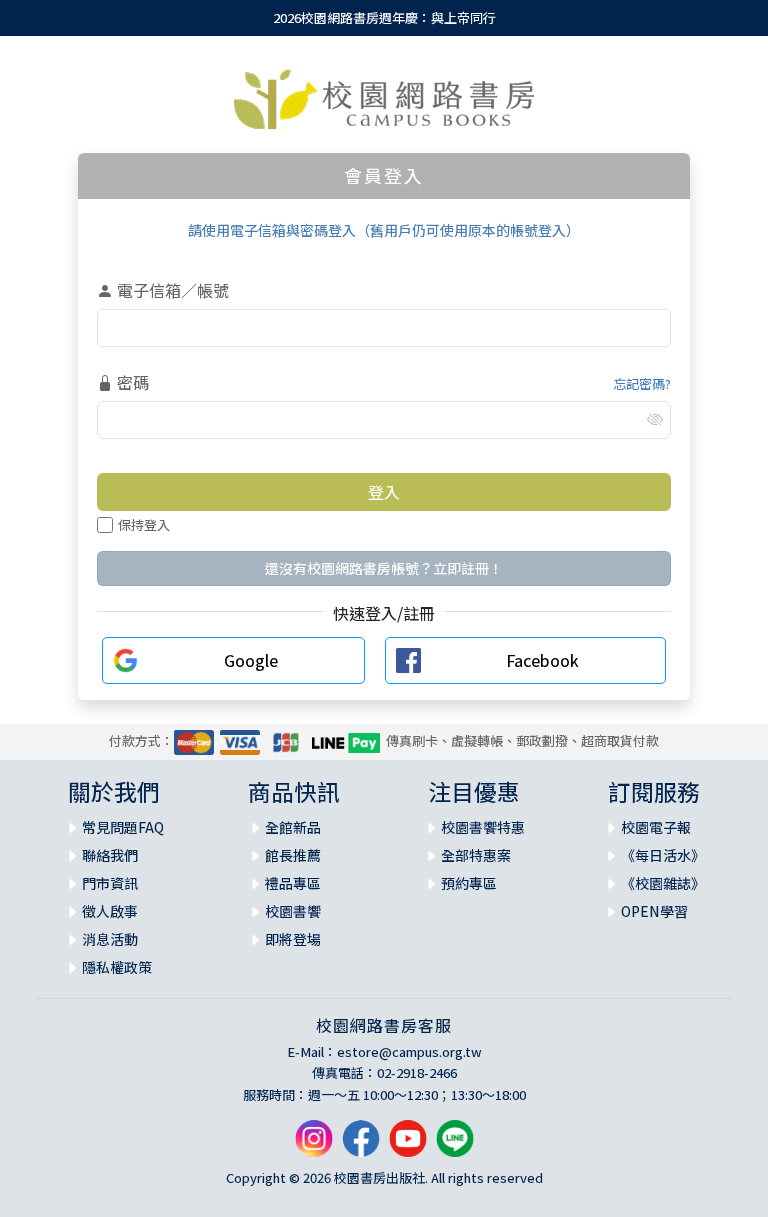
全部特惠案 (476, 855)
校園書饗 (293, 911)
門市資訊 (110, 883)
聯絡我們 (110, 855)
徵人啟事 (110, 911)
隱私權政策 (117, 967)
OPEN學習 (654, 911)
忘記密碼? (642, 383)
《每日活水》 (663, 855)
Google (251, 660)
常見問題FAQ (123, 827)
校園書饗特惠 (483, 827)
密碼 (131, 382)
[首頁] (384, 99)
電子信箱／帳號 (171, 290)
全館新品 (293, 827)
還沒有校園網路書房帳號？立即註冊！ (384, 568)
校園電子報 (656, 827)
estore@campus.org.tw (409, 1051)
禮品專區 (293, 883)
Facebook (542, 660)
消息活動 (110, 939)
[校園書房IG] (314, 1146)
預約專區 (469, 883)
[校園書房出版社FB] (361, 1146)
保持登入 (144, 524)
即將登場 (293, 939)
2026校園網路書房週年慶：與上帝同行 (384, 17)
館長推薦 (293, 855)
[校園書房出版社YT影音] (408, 1146)
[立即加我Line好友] (455, 1146)
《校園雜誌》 (663, 883)
